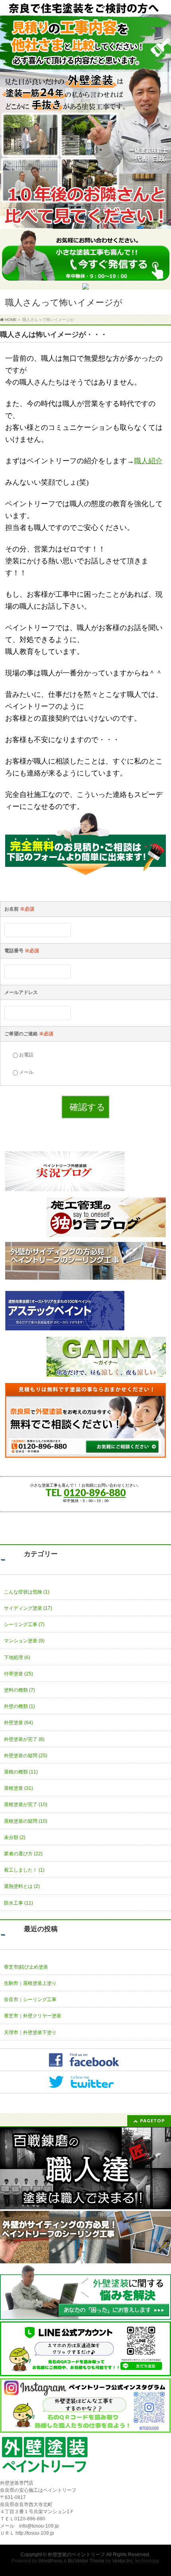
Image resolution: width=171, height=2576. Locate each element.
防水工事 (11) (18, 1903)
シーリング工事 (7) (24, 1625)
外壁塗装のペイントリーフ (76, 2555)
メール (26, 1072)
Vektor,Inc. (123, 2561)
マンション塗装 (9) (24, 1641)
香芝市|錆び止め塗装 (26, 1967)
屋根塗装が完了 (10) (26, 1804)
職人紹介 (148, 461)
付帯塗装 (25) (18, 1674)
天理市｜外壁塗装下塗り (30, 2033)
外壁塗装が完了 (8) (24, 1739)
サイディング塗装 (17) (28, 1608)
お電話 (26, 1055)
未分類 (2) (15, 1837)
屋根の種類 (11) (21, 1772)
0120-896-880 (95, 1492)
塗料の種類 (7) (19, 1690)
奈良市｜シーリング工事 (30, 2000)
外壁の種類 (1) (19, 1706)
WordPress (51, 2561)
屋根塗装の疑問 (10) (26, 1821)
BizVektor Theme (86, 2561)
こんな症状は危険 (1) (27, 1592)
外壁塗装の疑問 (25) (26, 1756)
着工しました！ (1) (24, 1870)
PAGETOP (153, 2121)
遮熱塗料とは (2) (22, 1886)
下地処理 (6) (17, 1657)
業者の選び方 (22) (23, 1854)
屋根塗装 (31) (18, 1788)
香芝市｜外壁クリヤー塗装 (33, 2016)
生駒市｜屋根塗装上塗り (30, 1983)
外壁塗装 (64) (18, 1723)
